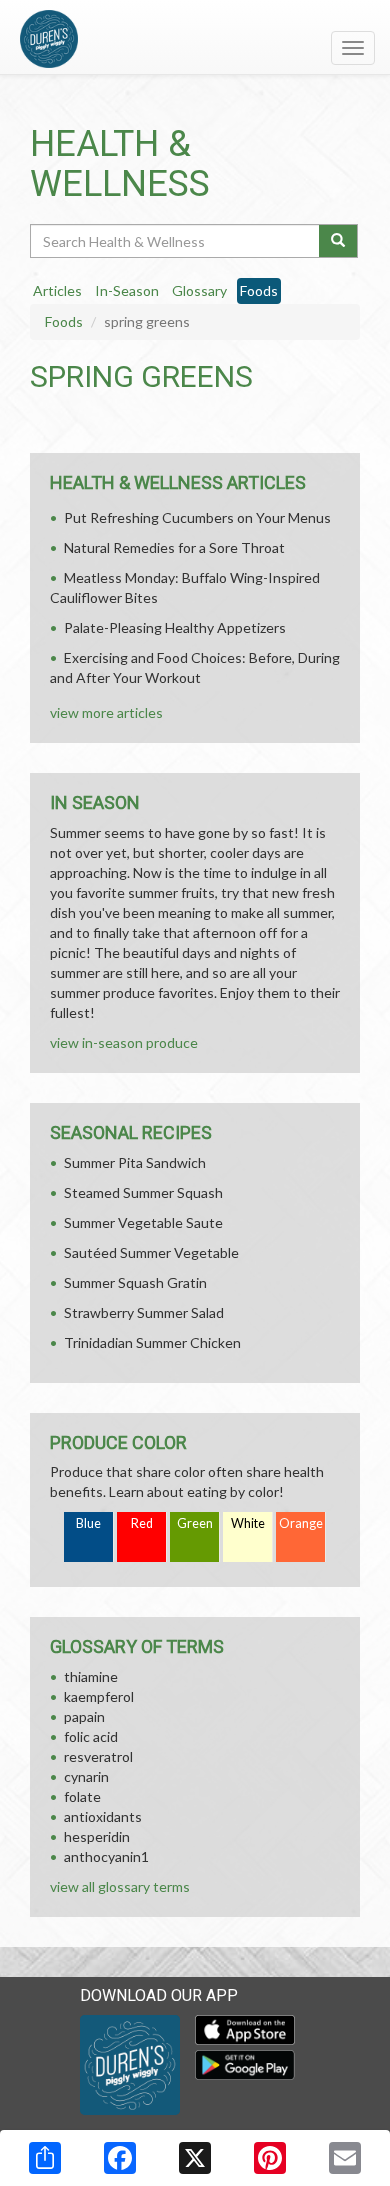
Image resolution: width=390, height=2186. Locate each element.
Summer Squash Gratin (135, 1282)
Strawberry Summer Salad (144, 1312)
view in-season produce (124, 1042)
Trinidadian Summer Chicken (152, 1342)
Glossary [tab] (199, 290)
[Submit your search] (338, 241)
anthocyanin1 (106, 1856)
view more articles (106, 712)
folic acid (91, 1736)
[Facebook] (120, 2158)
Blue (88, 1523)
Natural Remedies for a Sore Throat (174, 547)
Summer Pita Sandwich (135, 1162)
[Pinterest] (270, 2158)
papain (84, 1716)
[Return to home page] (195, 39)
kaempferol (99, 1696)
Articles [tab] (57, 290)
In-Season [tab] (127, 290)
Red (142, 1523)
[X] (195, 2158)
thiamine (91, 1676)
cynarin (86, 1776)
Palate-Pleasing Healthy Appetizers (175, 627)
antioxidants (103, 1816)
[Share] (45, 2158)
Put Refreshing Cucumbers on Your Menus (197, 517)
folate (82, 1796)
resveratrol (98, 1756)
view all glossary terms (120, 1886)
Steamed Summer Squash (143, 1192)
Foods (64, 321)
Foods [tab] (259, 290)
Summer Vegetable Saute (143, 1222)
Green (195, 1523)
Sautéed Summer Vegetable (151, 1252)
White (248, 1523)
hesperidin (97, 1836)
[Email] (345, 2158)
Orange (301, 1523)
